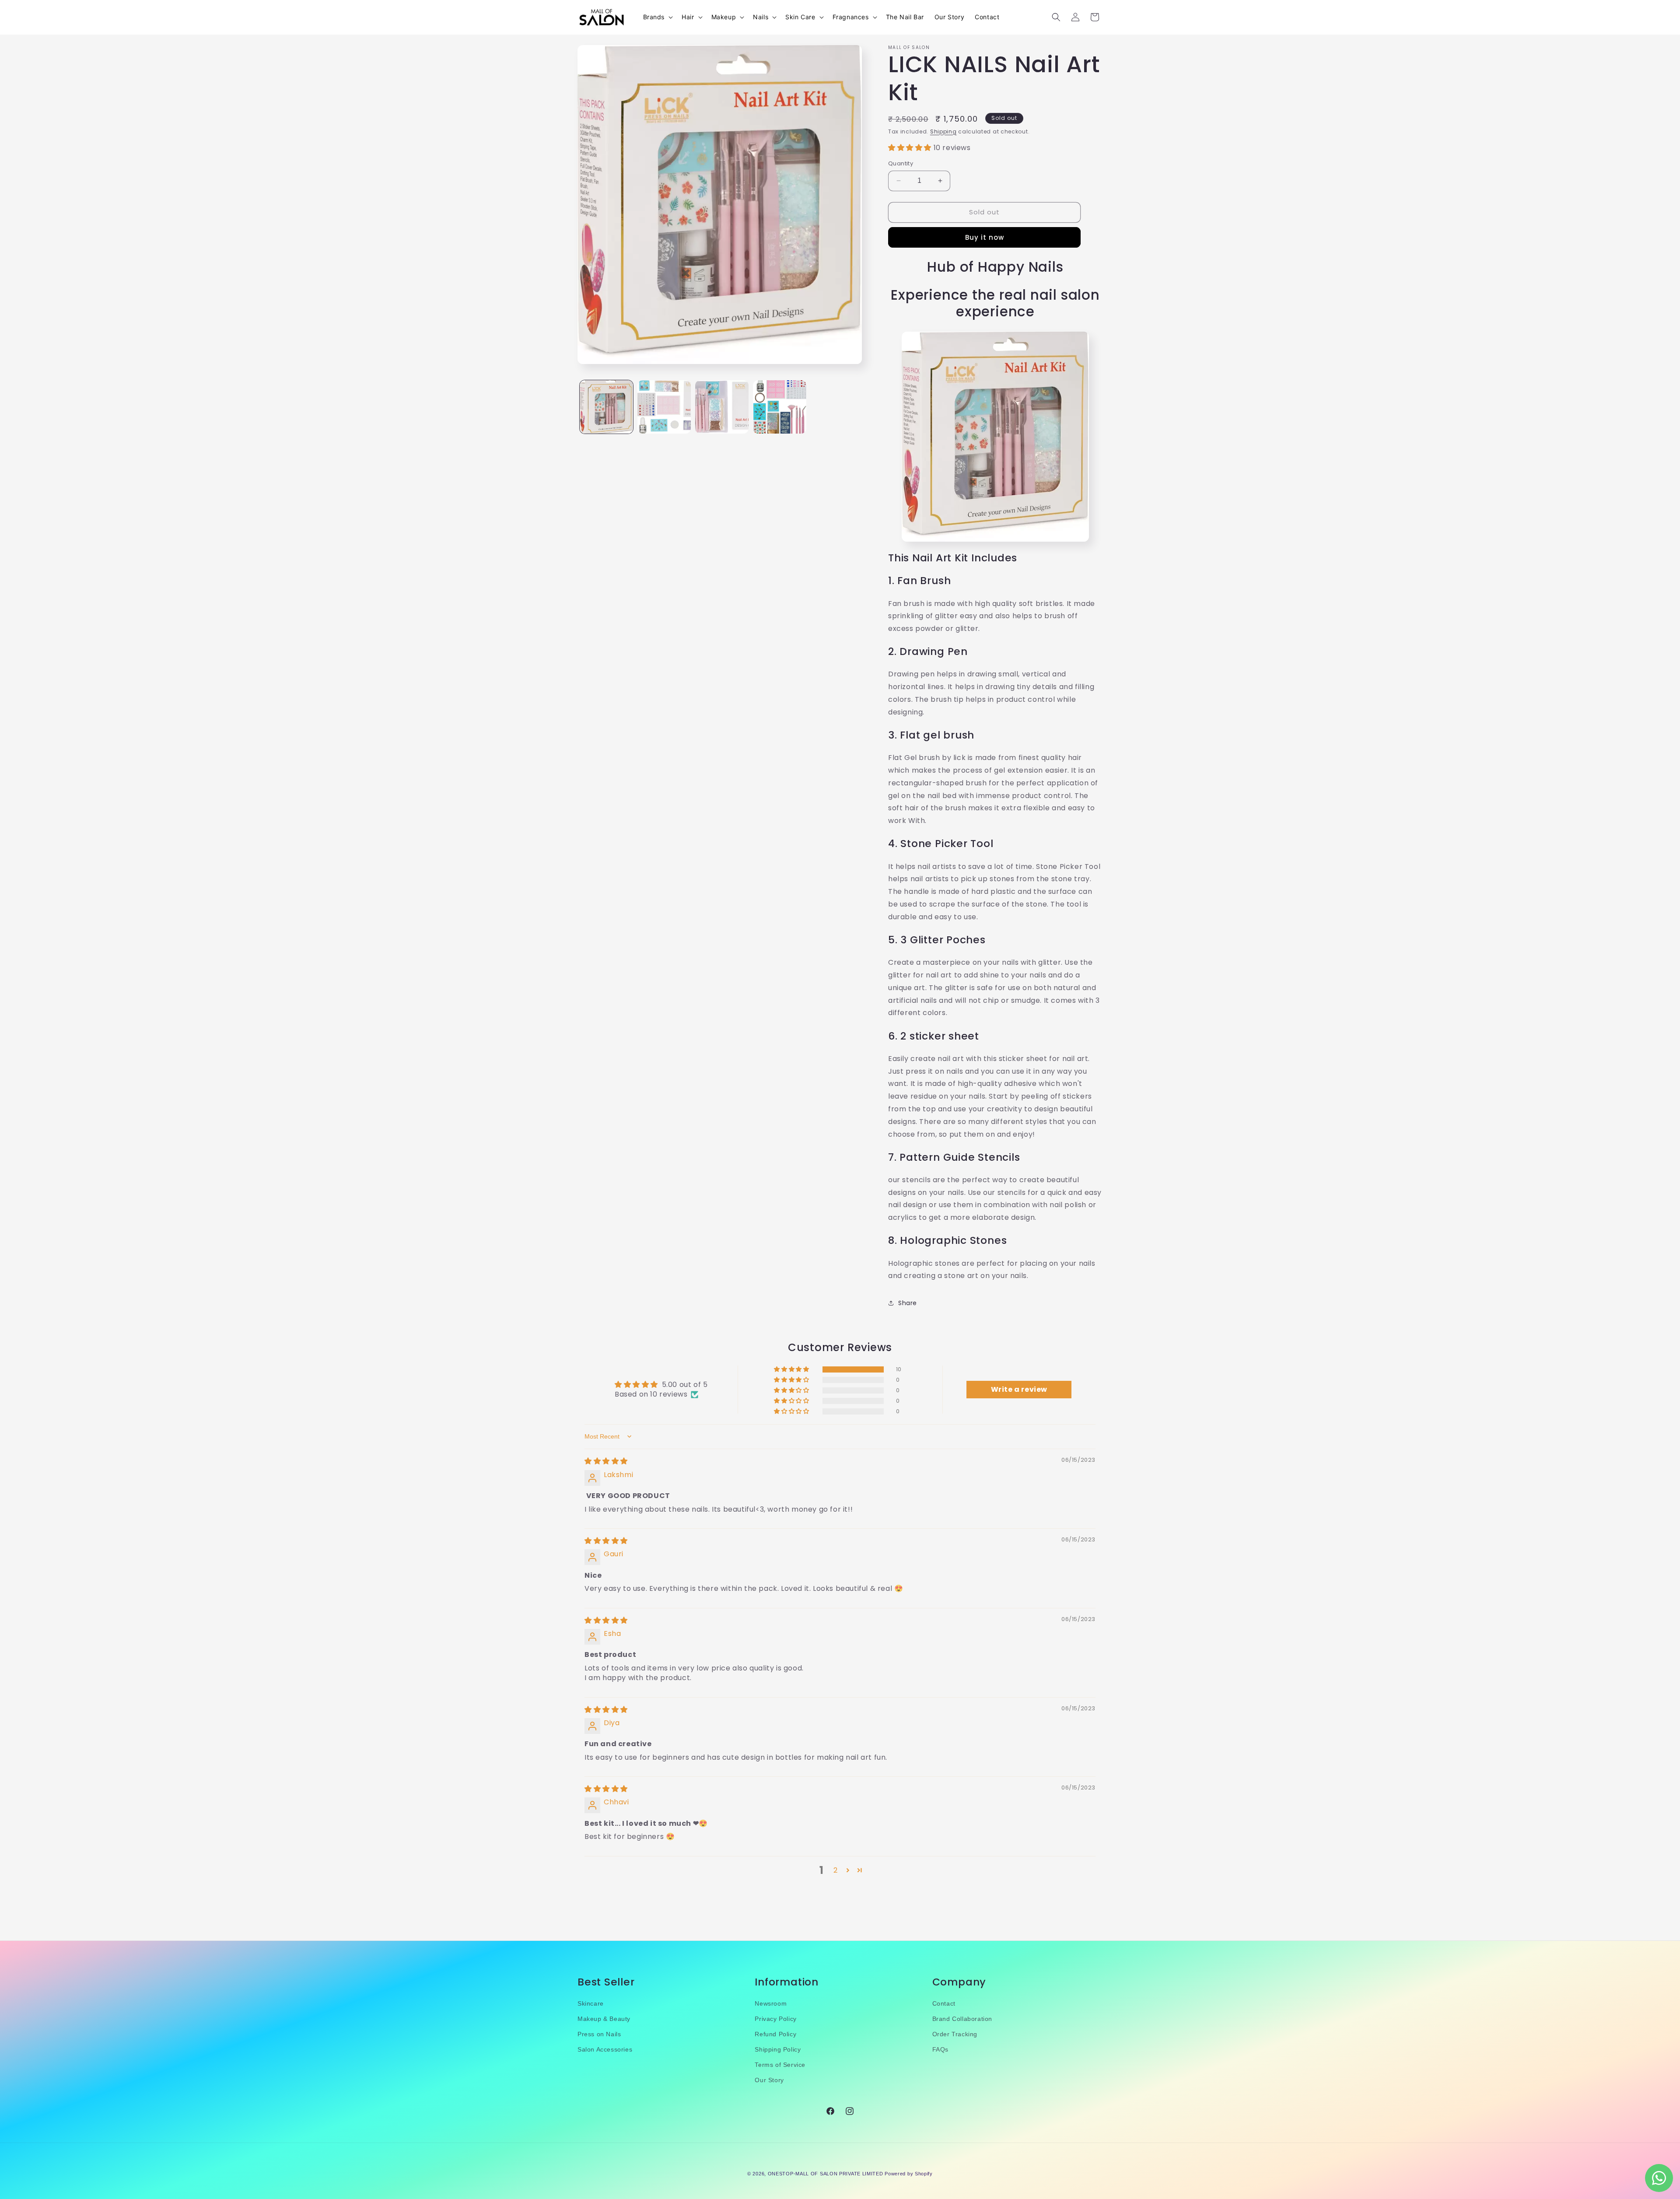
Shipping (943, 131)
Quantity (901, 163)
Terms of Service (780, 2065)
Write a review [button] (1019, 1389)
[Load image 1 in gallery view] (606, 407)
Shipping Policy (778, 2049)
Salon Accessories (605, 2049)
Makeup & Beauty (604, 2019)
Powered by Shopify (909, 2174)
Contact (944, 2003)
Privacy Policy (775, 2019)
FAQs (940, 2049)
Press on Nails (599, 2034)
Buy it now (985, 237)
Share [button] (908, 1303)
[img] (606, 1461)
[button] (657, 17)
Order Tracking (955, 2034)
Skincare (591, 2003)
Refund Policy (775, 2034)
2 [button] (836, 1870)
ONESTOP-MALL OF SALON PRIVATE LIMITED (826, 2174)
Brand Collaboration (962, 2019)
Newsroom (771, 2003)
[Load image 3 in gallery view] (722, 407)
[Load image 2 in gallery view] (664, 407)
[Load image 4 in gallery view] (780, 407)
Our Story (769, 2080)
